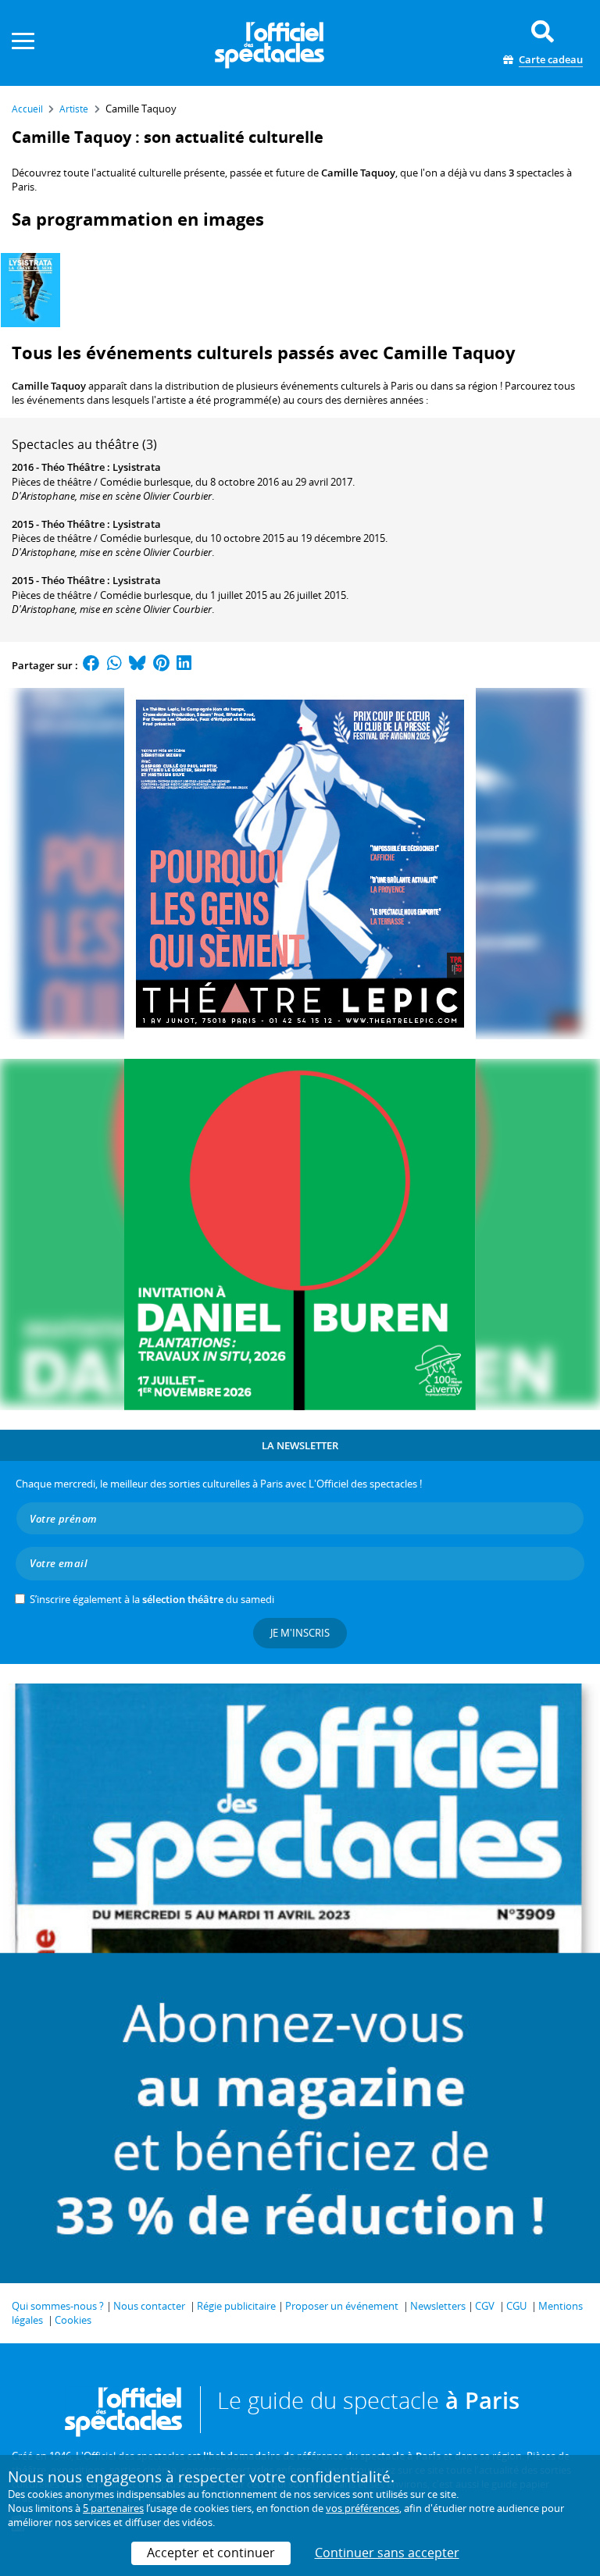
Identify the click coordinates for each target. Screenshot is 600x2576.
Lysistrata (137, 467)
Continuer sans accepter (387, 2553)
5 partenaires (113, 2508)
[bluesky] (137, 665)
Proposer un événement (342, 2306)
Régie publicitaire (236, 2306)
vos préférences (362, 2508)
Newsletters (438, 2306)
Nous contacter (149, 2306)
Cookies (73, 2320)
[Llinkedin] (184, 665)
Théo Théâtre (73, 467)
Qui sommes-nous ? (58, 2306)
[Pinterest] (161, 665)
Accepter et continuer (211, 2553)
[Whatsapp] (114, 665)
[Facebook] (91, 665)
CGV (485, 2306)
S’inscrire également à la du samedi (152, 1599)
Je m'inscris (300, 1633)
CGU (516, 2306)
